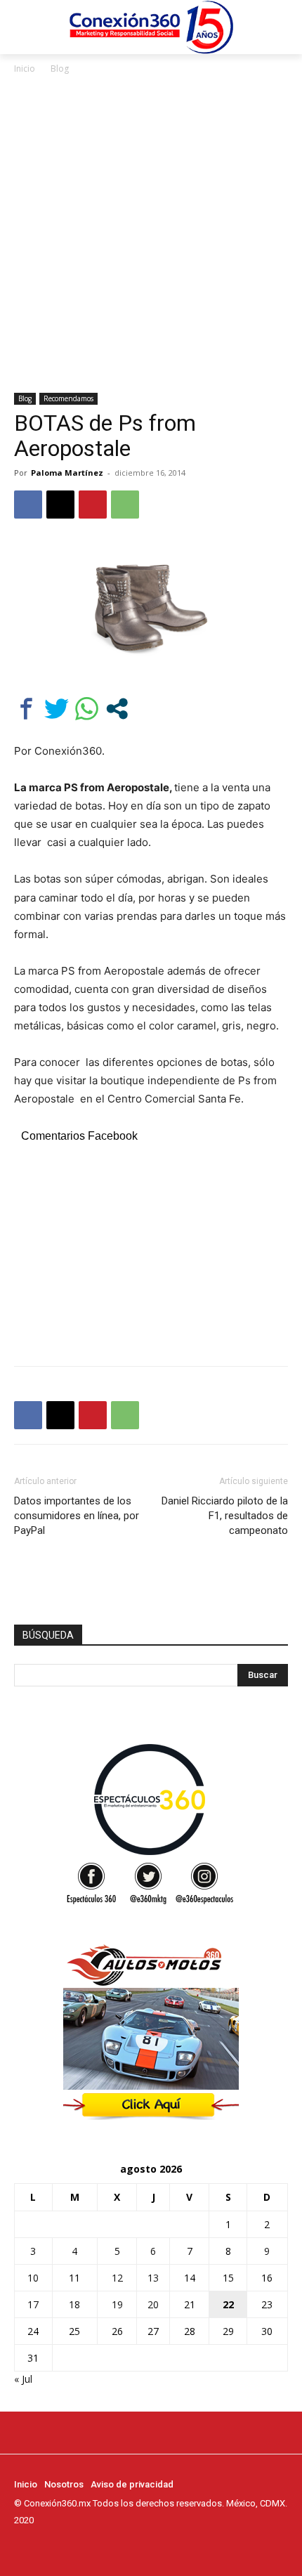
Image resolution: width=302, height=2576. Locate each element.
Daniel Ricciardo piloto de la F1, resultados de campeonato (225, 1516)
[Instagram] (42, 2546)
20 (153, 2304)
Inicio (25, 69)
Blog (60, 69)
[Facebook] (28, 505)
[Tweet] (57, 709)
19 (117, 2304)
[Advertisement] (151, 235)
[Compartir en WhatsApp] (87, 709)
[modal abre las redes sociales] (117, 709)
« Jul (23, 2379)
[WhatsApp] (125, 505)
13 (153, 2278)
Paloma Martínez (67, 473)
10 (33, 2278)
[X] (60, 505)
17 (33, 2304)
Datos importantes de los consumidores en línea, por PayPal (77, 1516)
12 (117, 2278)
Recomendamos (68, 398)
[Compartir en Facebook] (26, 709)
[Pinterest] (93, 505)
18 (74, 2304)
